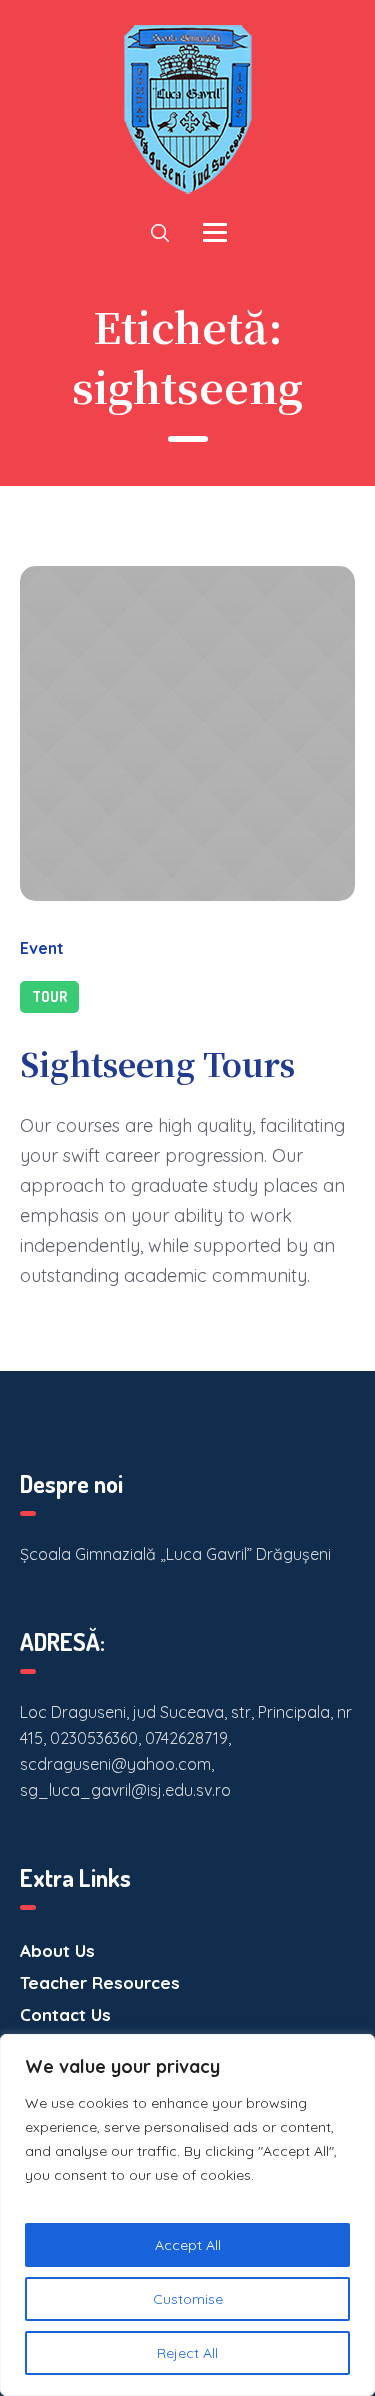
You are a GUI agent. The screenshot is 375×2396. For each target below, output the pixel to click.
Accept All (188, 2245)
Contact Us (65, 2014)
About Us (57, 1950)
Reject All (187, 2353)
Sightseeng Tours (157, 1063)
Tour (49, 996)
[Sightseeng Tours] (187, 733)
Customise (188, 2299)
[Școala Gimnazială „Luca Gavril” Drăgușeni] (188, 109)
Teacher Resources (100, 1982)
